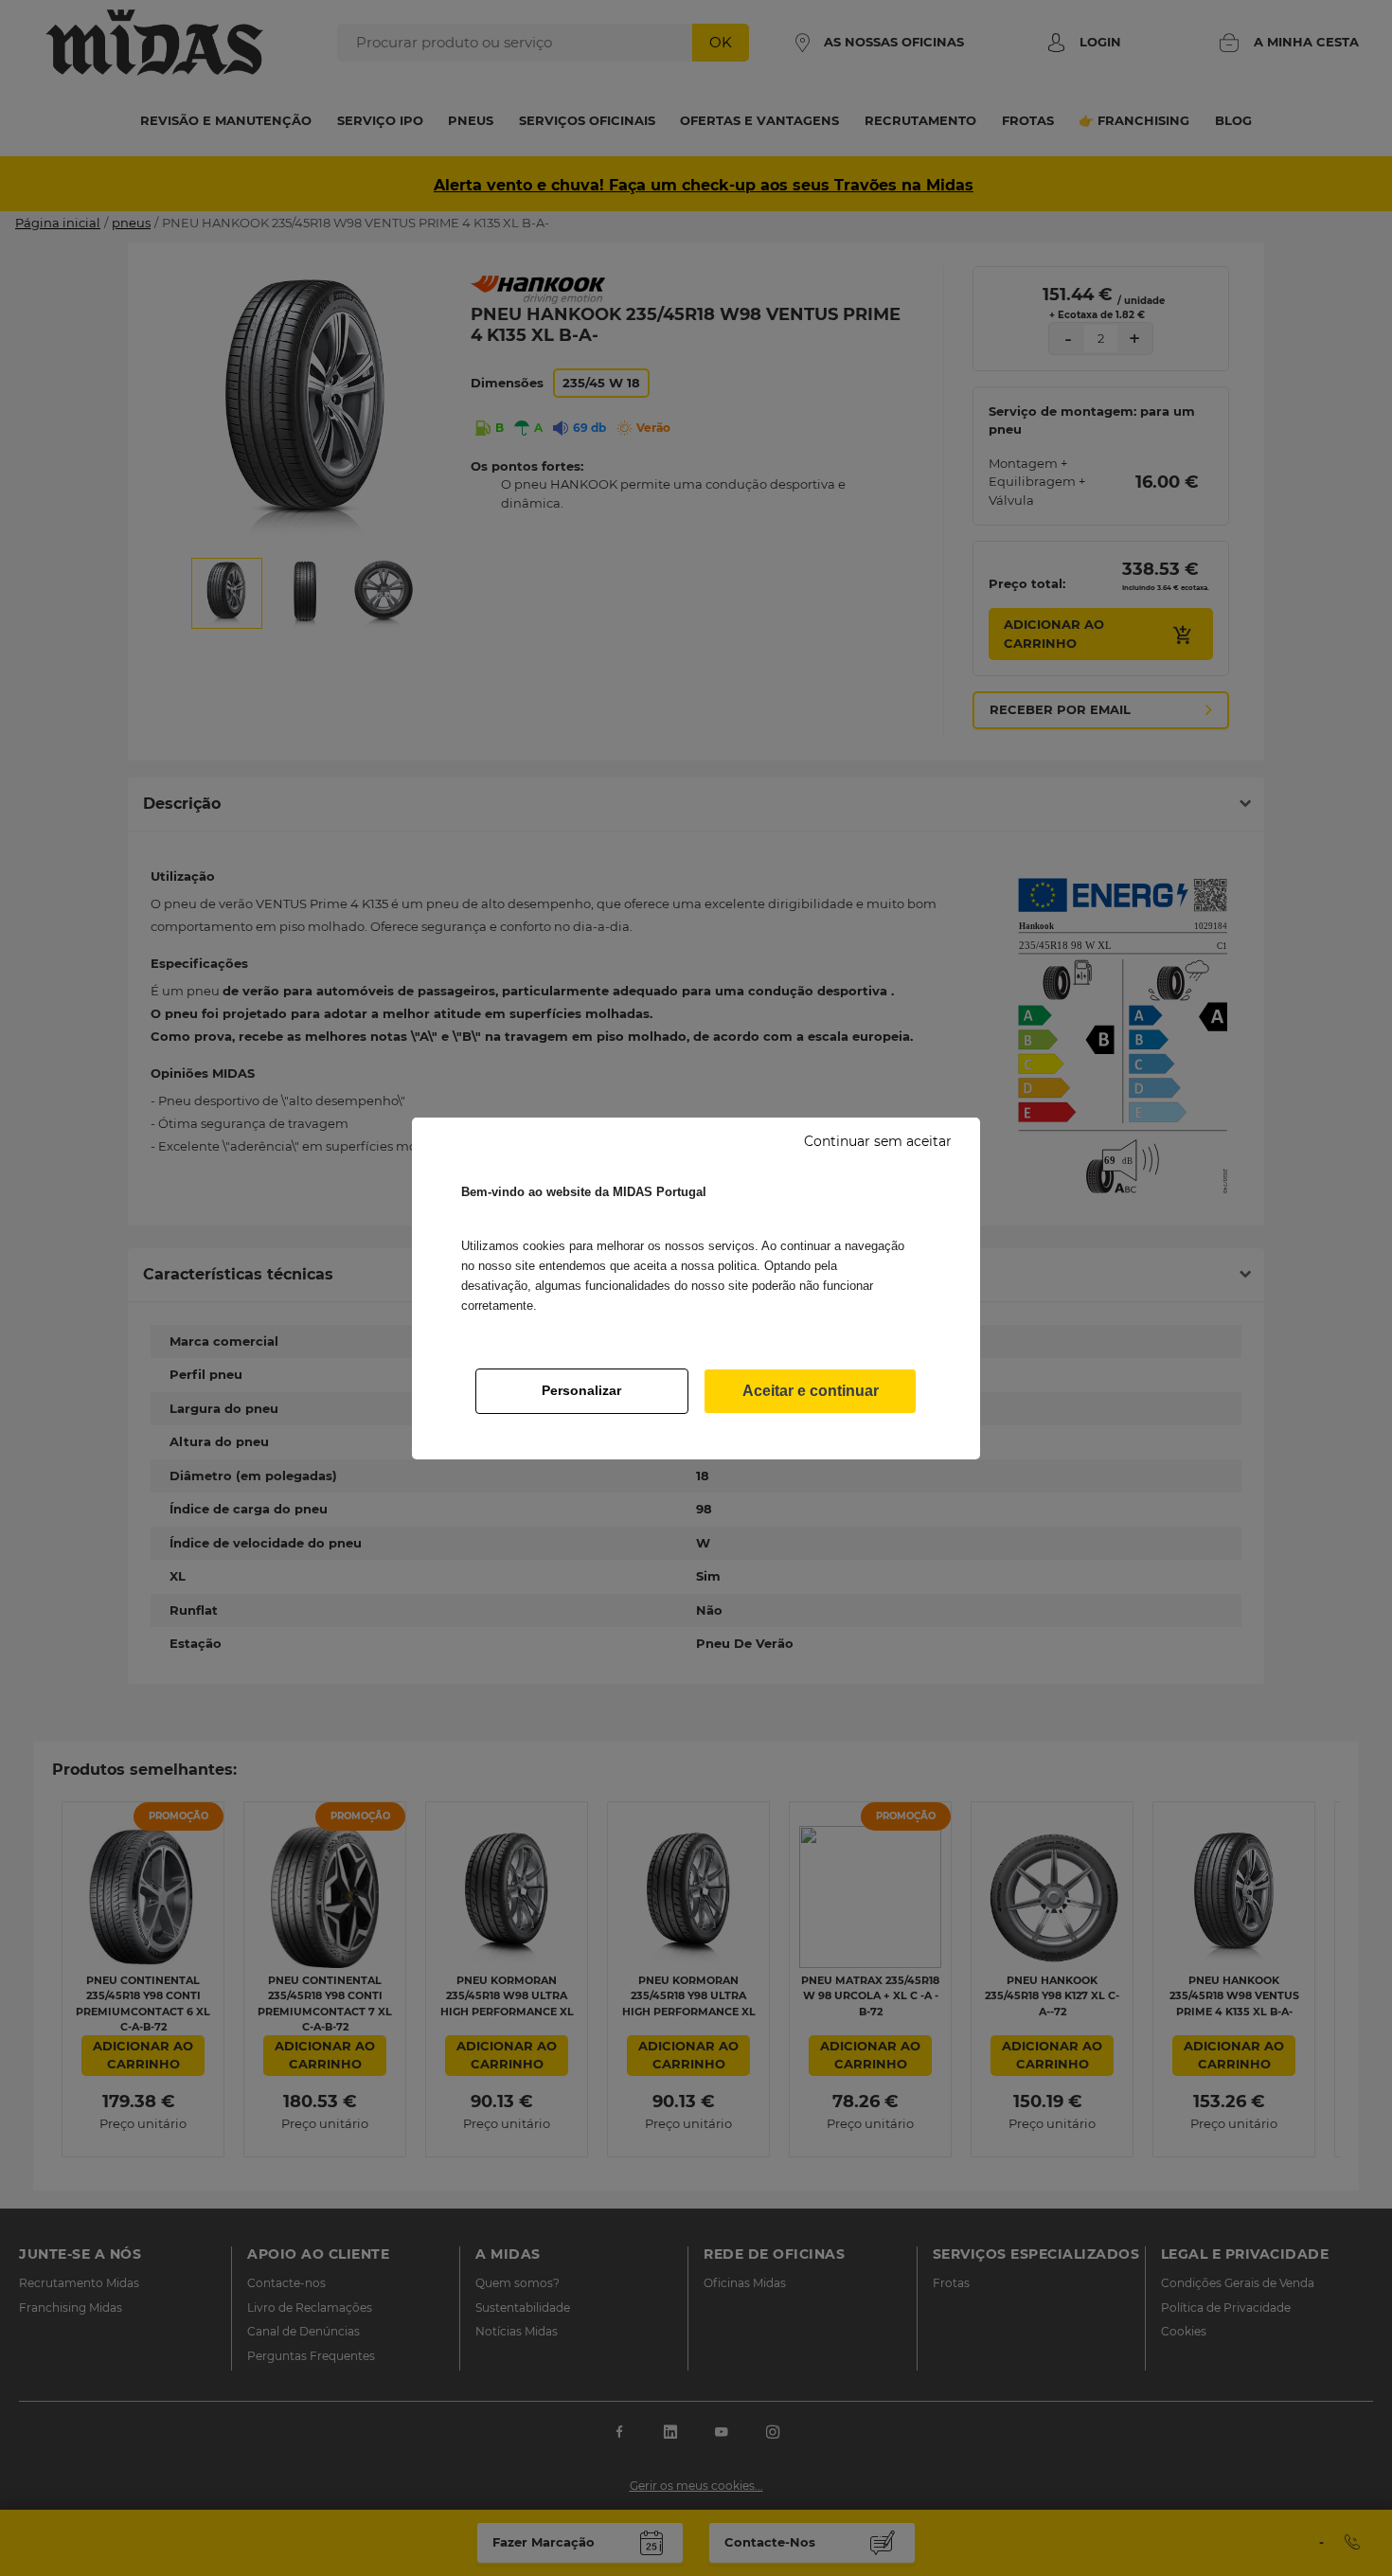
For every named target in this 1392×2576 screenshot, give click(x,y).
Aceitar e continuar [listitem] (811, 1391)
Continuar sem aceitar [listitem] (878, 1141)
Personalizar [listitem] (581, 1390)
